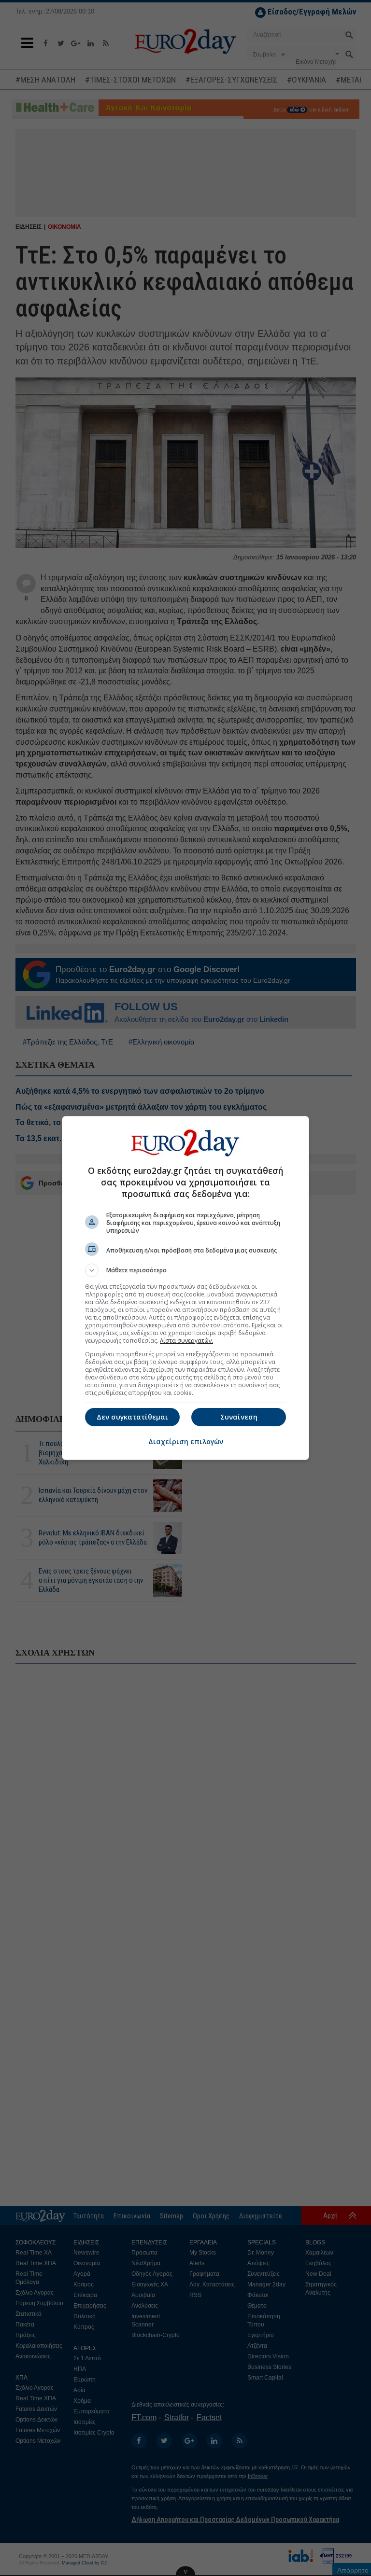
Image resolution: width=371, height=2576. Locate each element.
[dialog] (185, 1288)
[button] (185, 1270)
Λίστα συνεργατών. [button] (186, 1341)
